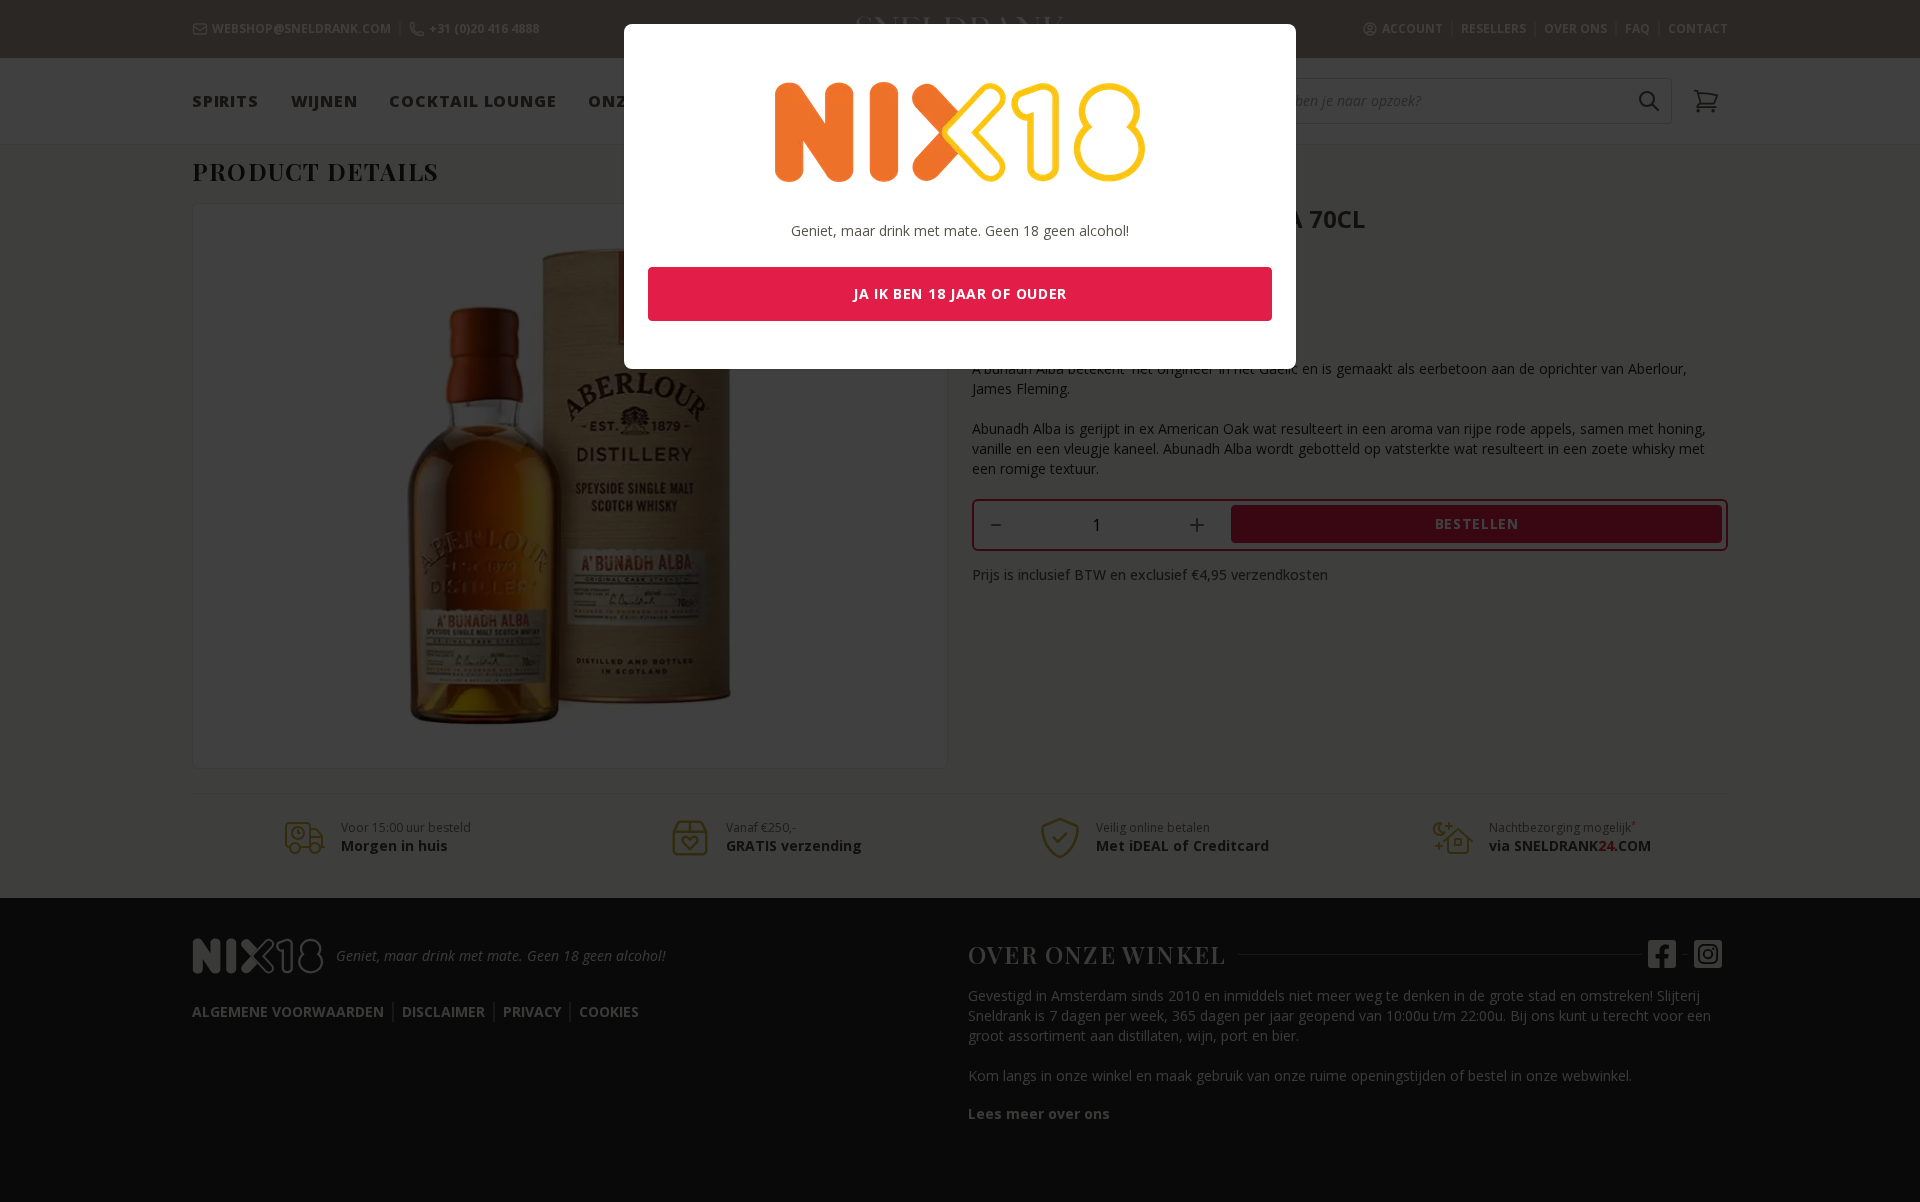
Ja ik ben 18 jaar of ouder (960, 293)
